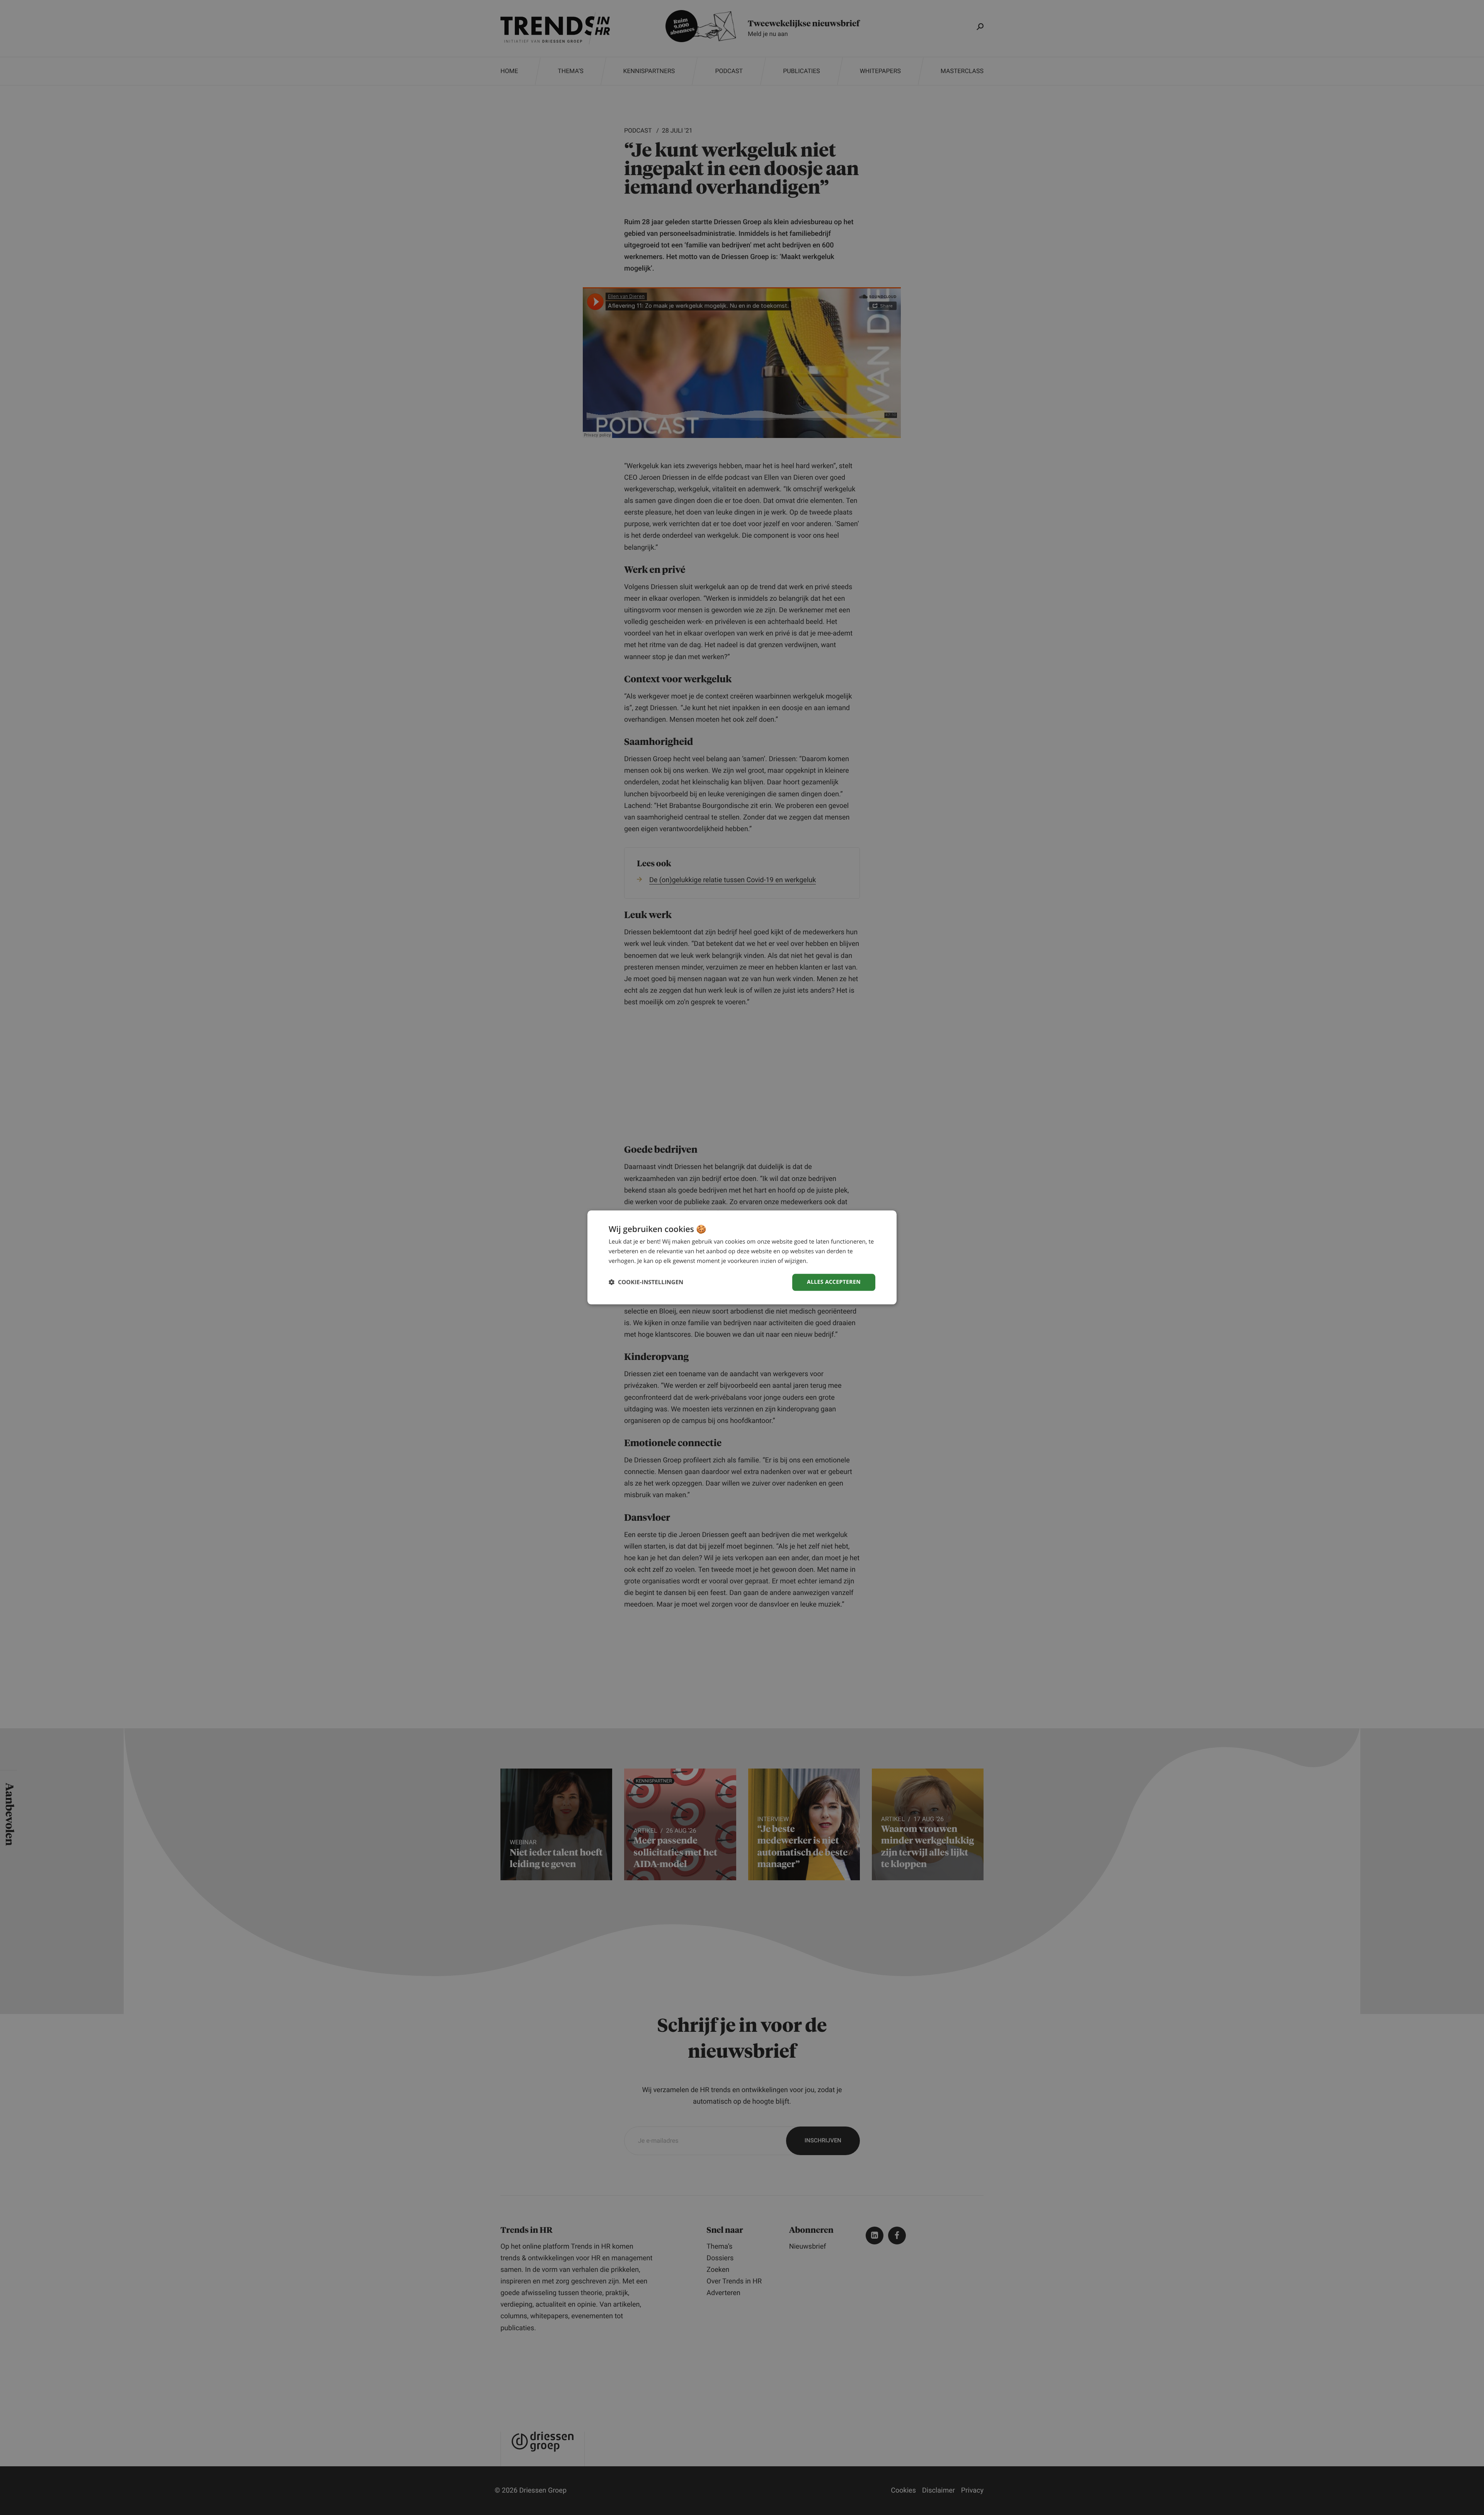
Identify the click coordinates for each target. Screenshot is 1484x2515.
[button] (646, 1282)
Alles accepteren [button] (834, 1282)
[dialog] (742, 1257)
